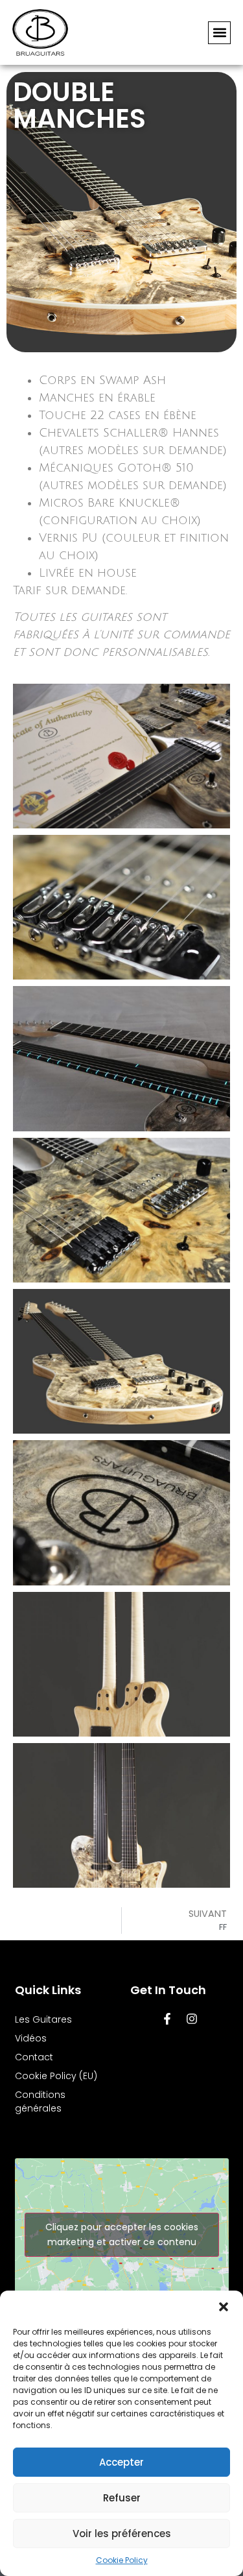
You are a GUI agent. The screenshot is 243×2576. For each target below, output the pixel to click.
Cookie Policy (122, 2560)
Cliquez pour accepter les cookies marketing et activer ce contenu (122, 2234)
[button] (224, 2307)
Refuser (122, 2498)
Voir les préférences (122, 2534)
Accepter (121, 2462)
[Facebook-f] (167, 2019)
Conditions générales (40, 2101)
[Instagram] (192, 2019)
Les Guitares (43, 2019)
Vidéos (31, 2038)
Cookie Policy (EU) (56, 2076)
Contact (34, 2057)
